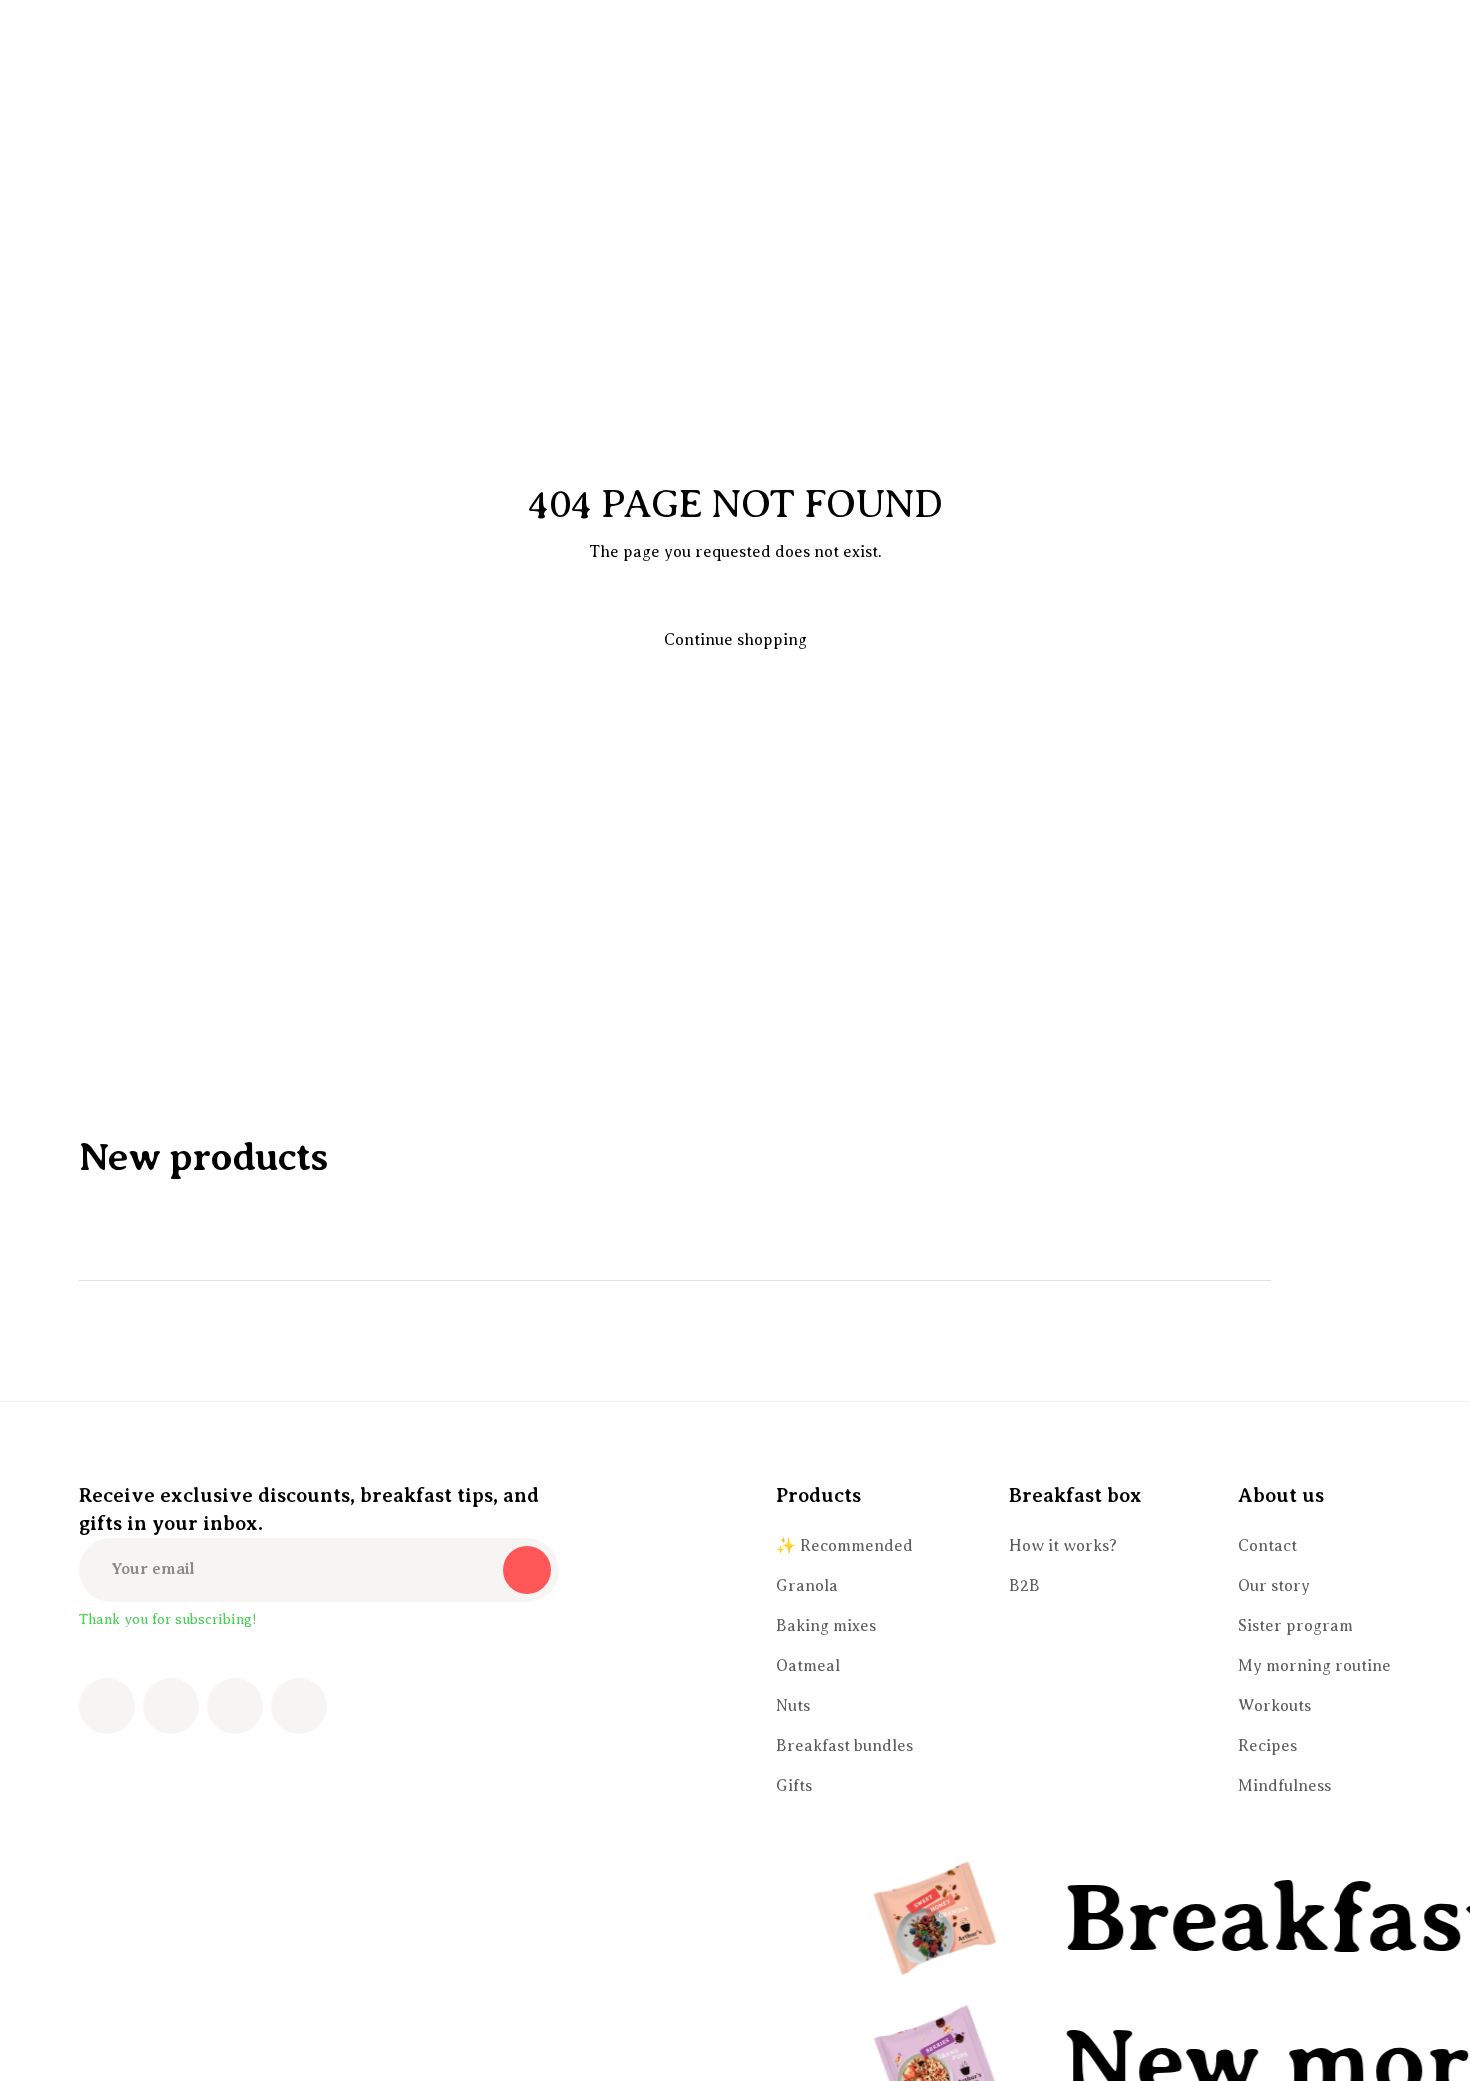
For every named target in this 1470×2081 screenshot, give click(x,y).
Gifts (794, 1786)
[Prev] (1311, 1281)
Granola (807, 1586)
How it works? (1063, 1546)
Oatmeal (808, 1666)
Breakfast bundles (844, 1746)
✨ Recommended (844, 1546)
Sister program (1295, 1626)
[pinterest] (235, 1706)
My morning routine (1314, 1666)
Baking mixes (826, 1626)
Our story (1274, 1586)
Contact (1267, 1546)
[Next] (1367, 1281)
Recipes (1267, 1746)
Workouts (1274, 1706)
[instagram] (171, 1706)
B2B (1024, 1586)
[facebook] (107, 1706)
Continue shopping (735, 640)
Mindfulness (1284, 1786)
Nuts (793, 1706)
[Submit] (527, 1570)
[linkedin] (299, 1706)
